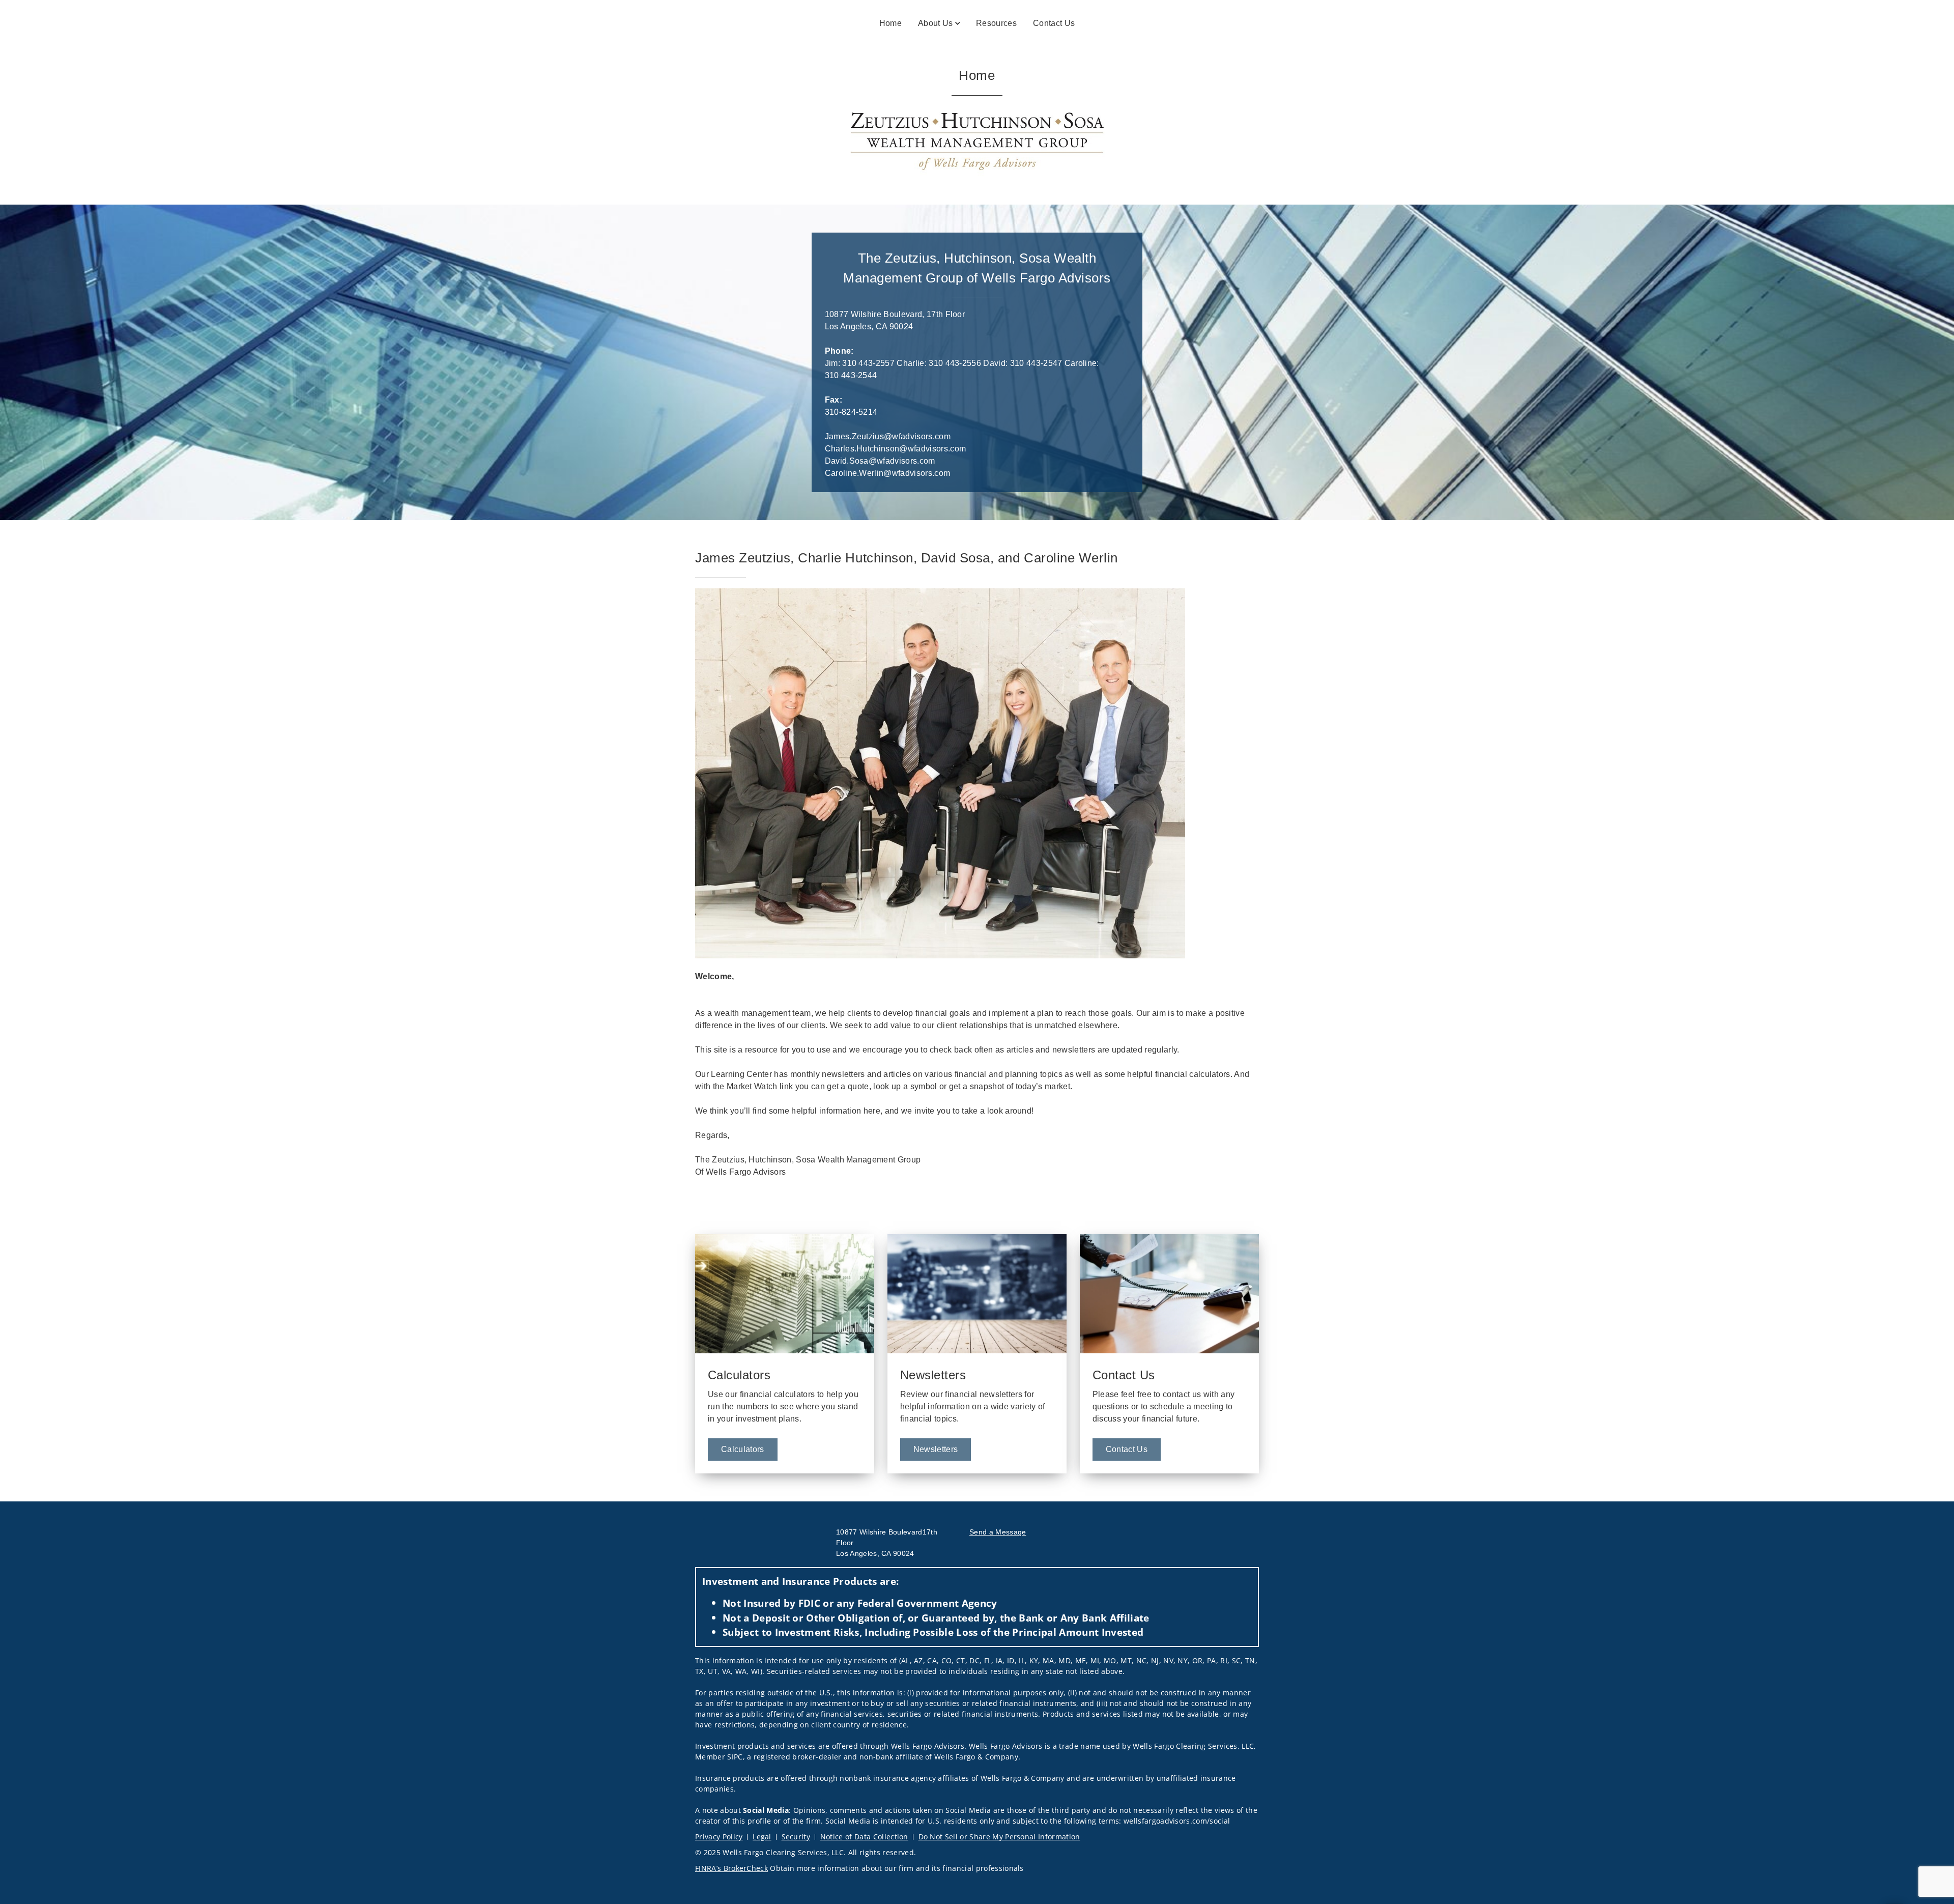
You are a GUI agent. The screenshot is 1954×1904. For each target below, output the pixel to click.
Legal (762, 1837)
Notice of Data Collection (864, 1837)
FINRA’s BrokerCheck (731, 1868)
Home (890, 23)
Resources (996, 23)
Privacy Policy (719, 1837)
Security (796, 1837)
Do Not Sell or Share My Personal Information (999, 1837)
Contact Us (1054, 23)
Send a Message (998, 1532)
